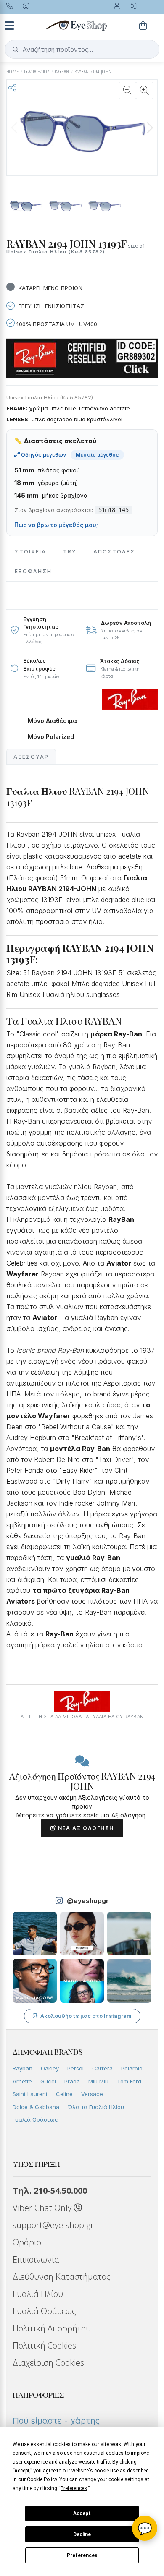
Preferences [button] (74, 2488)
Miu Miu (98, 2081)
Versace (92, 2094)
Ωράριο (27, 2242)
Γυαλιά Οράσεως (35, 2119)
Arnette (22, 2081)
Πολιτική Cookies (44, 2345)
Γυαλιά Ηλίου (38, 2294)
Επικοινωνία (36, 2259)
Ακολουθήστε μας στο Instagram (86, 2016)
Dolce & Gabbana (36, 2107)
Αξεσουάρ (31, 757)
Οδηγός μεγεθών (43, 454)
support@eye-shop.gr (53, 2225)
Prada (72, 2081)
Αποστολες (114, 552)
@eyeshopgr (88, 1901)
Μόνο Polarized (51, 737)
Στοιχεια (30, 552)
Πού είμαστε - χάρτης (56, 2421)
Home (13, 72)
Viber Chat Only (43, 2208)
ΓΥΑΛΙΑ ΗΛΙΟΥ (37, 72)
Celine (64, 2094)
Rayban (22, 2068)
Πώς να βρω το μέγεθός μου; (56, 525)
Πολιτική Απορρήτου (52, 2328)
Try (70, 552)
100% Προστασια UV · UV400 (56, 324)
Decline (82, 2534)
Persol (75, 2068)
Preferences (82, 2555)
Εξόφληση (33, 571)
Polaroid (132, 2068)
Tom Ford (129, 2081)
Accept (82, 2513)
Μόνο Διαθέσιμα (52, 721)
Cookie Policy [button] (42, 2479)
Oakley (50, 2068)
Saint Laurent (30, 2094)
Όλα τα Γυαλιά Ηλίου (96, 2107)
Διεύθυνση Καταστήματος (62, 2277)
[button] (150, 128)
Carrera (102, 2068)
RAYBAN (62, 72)
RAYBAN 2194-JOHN (93, 72)
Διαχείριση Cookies (48, 2363)
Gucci (48, 2081)
